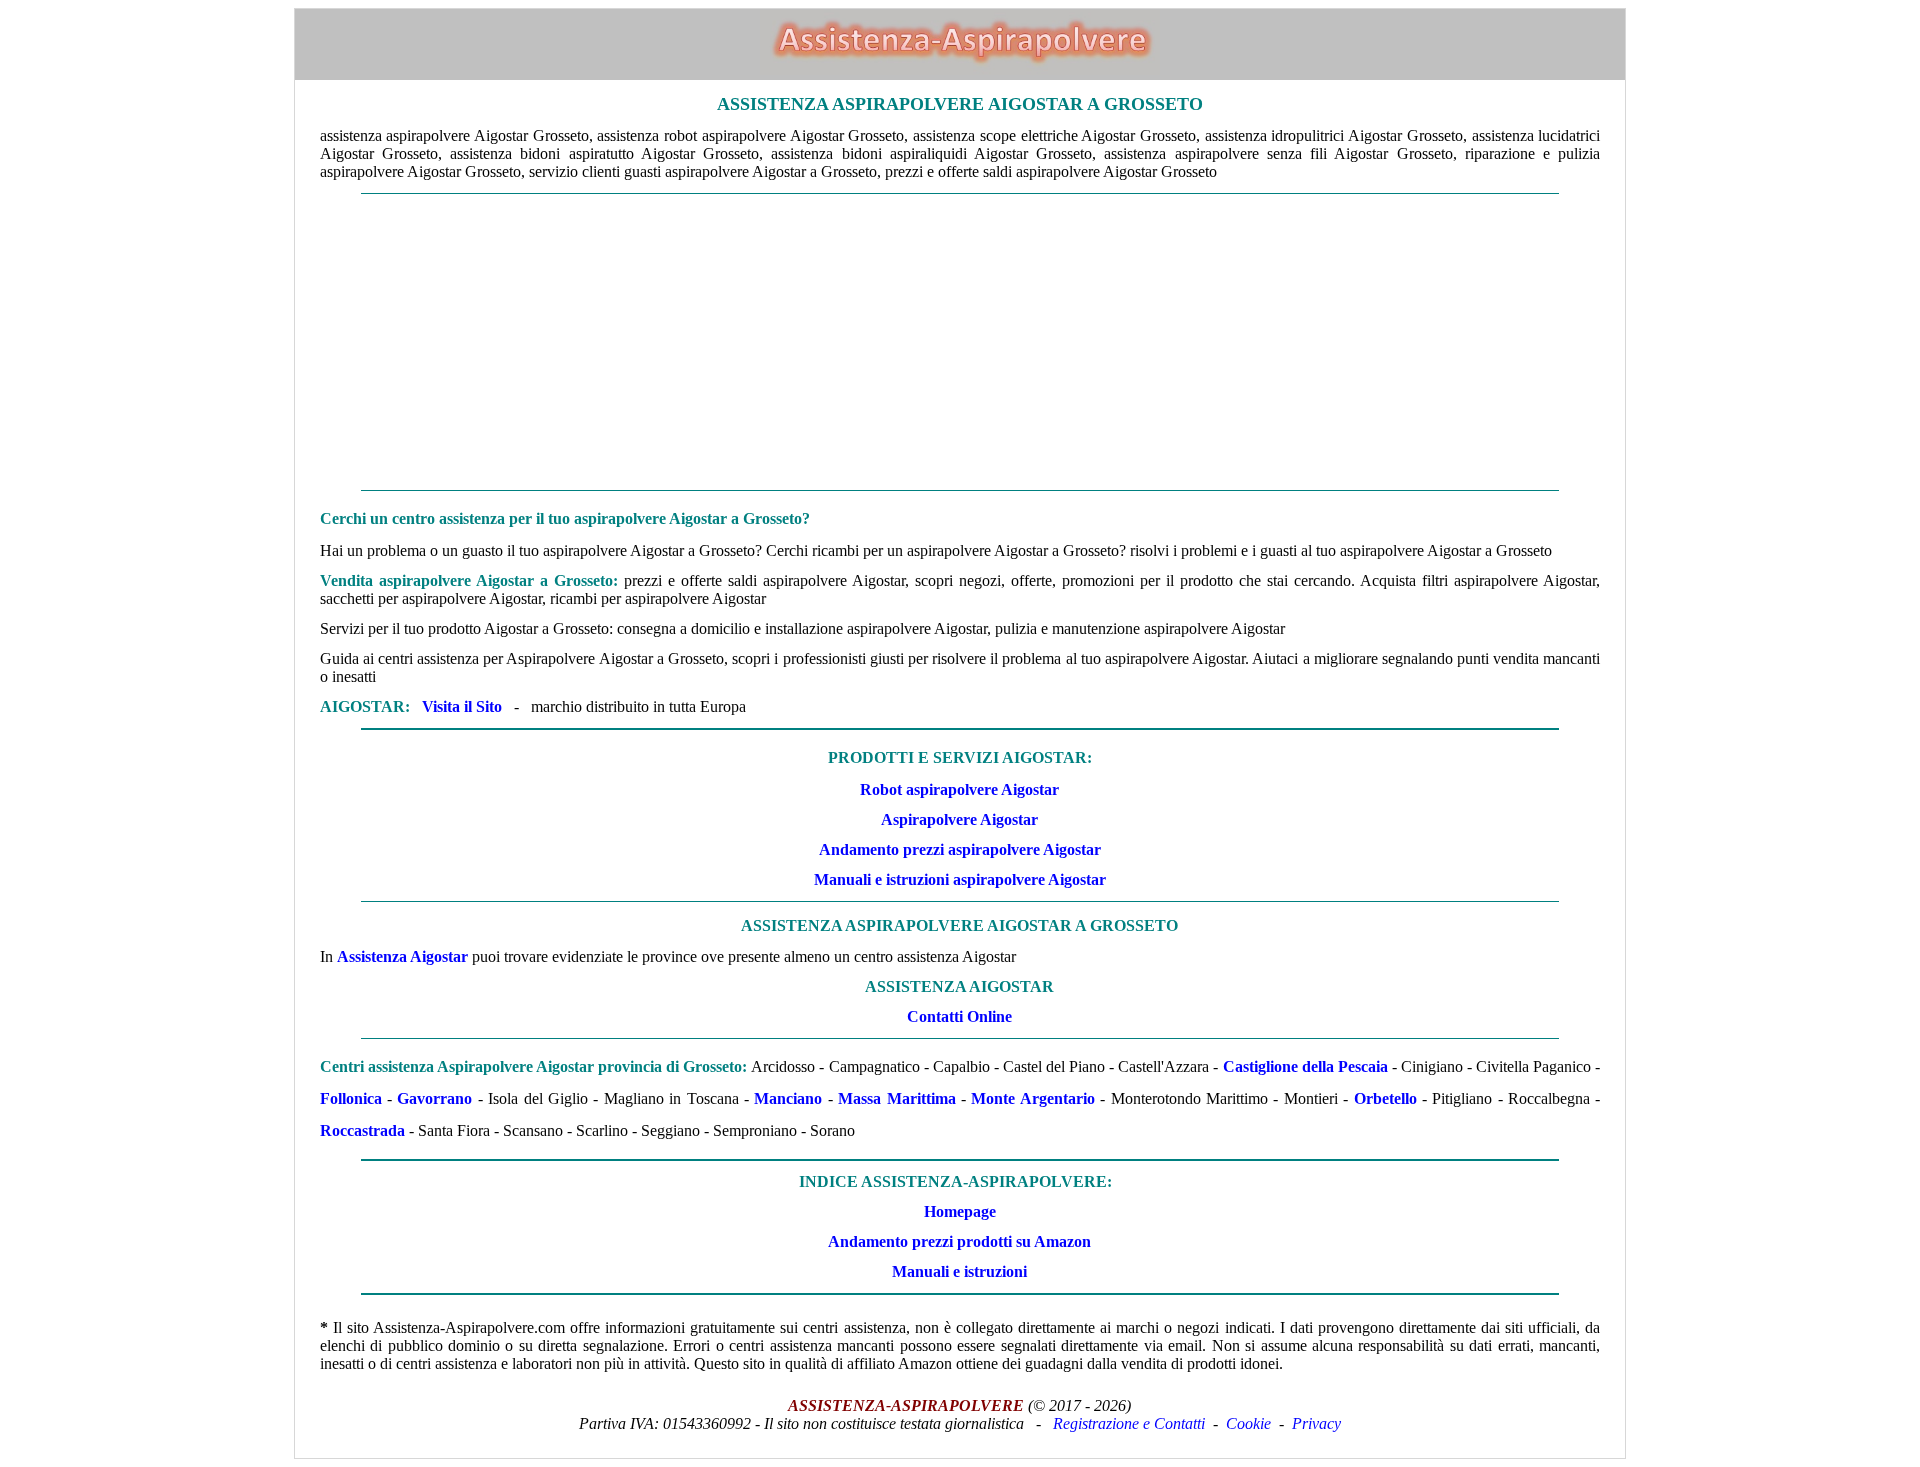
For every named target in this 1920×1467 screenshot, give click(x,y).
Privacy (1316, 1423)
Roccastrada (362, 1130)
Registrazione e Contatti (1129, 1423)
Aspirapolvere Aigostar (959, 819)
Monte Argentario (1032, 1098)
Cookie (1248, 1423)
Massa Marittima (896, 1098)
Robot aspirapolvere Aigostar (959, 789)
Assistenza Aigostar (402, 956)
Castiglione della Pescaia (1305, 1066)
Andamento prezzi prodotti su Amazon (959, 1241)
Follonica (351, 1098)
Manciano (788, 1098)
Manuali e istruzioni (959, 1271)
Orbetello (1385, 1098)
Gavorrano (434, 1098)
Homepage (960, 1211)
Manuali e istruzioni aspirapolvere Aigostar (960, 879)
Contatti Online (959, 1016)
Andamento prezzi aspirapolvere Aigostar (960, 849)
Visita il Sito (462, 706)
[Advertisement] (960, 342)
